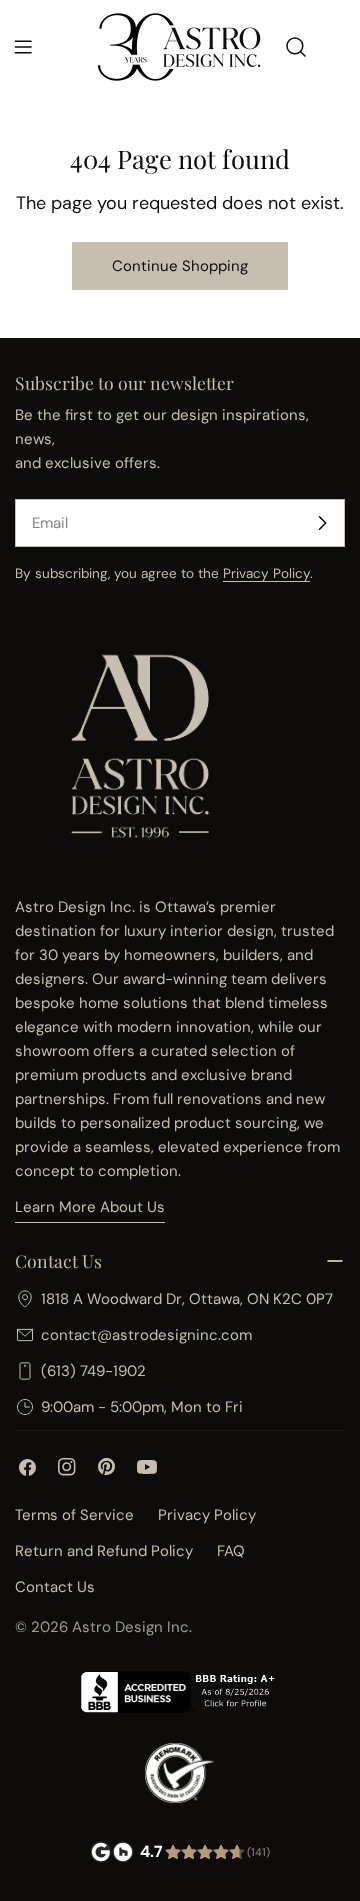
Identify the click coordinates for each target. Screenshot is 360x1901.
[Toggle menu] (23, 47)
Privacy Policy (266, 573)
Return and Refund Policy (104, 1551)
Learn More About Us (90, 1207)
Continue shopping (180, 266)
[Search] (296, 47)
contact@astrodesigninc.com (146, 1335)
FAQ (231, 1551)
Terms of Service (74, 1515)
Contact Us (55, 1587)
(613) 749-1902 (93, 1371)
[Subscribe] (322, 523)
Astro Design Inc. (132, 1627)
